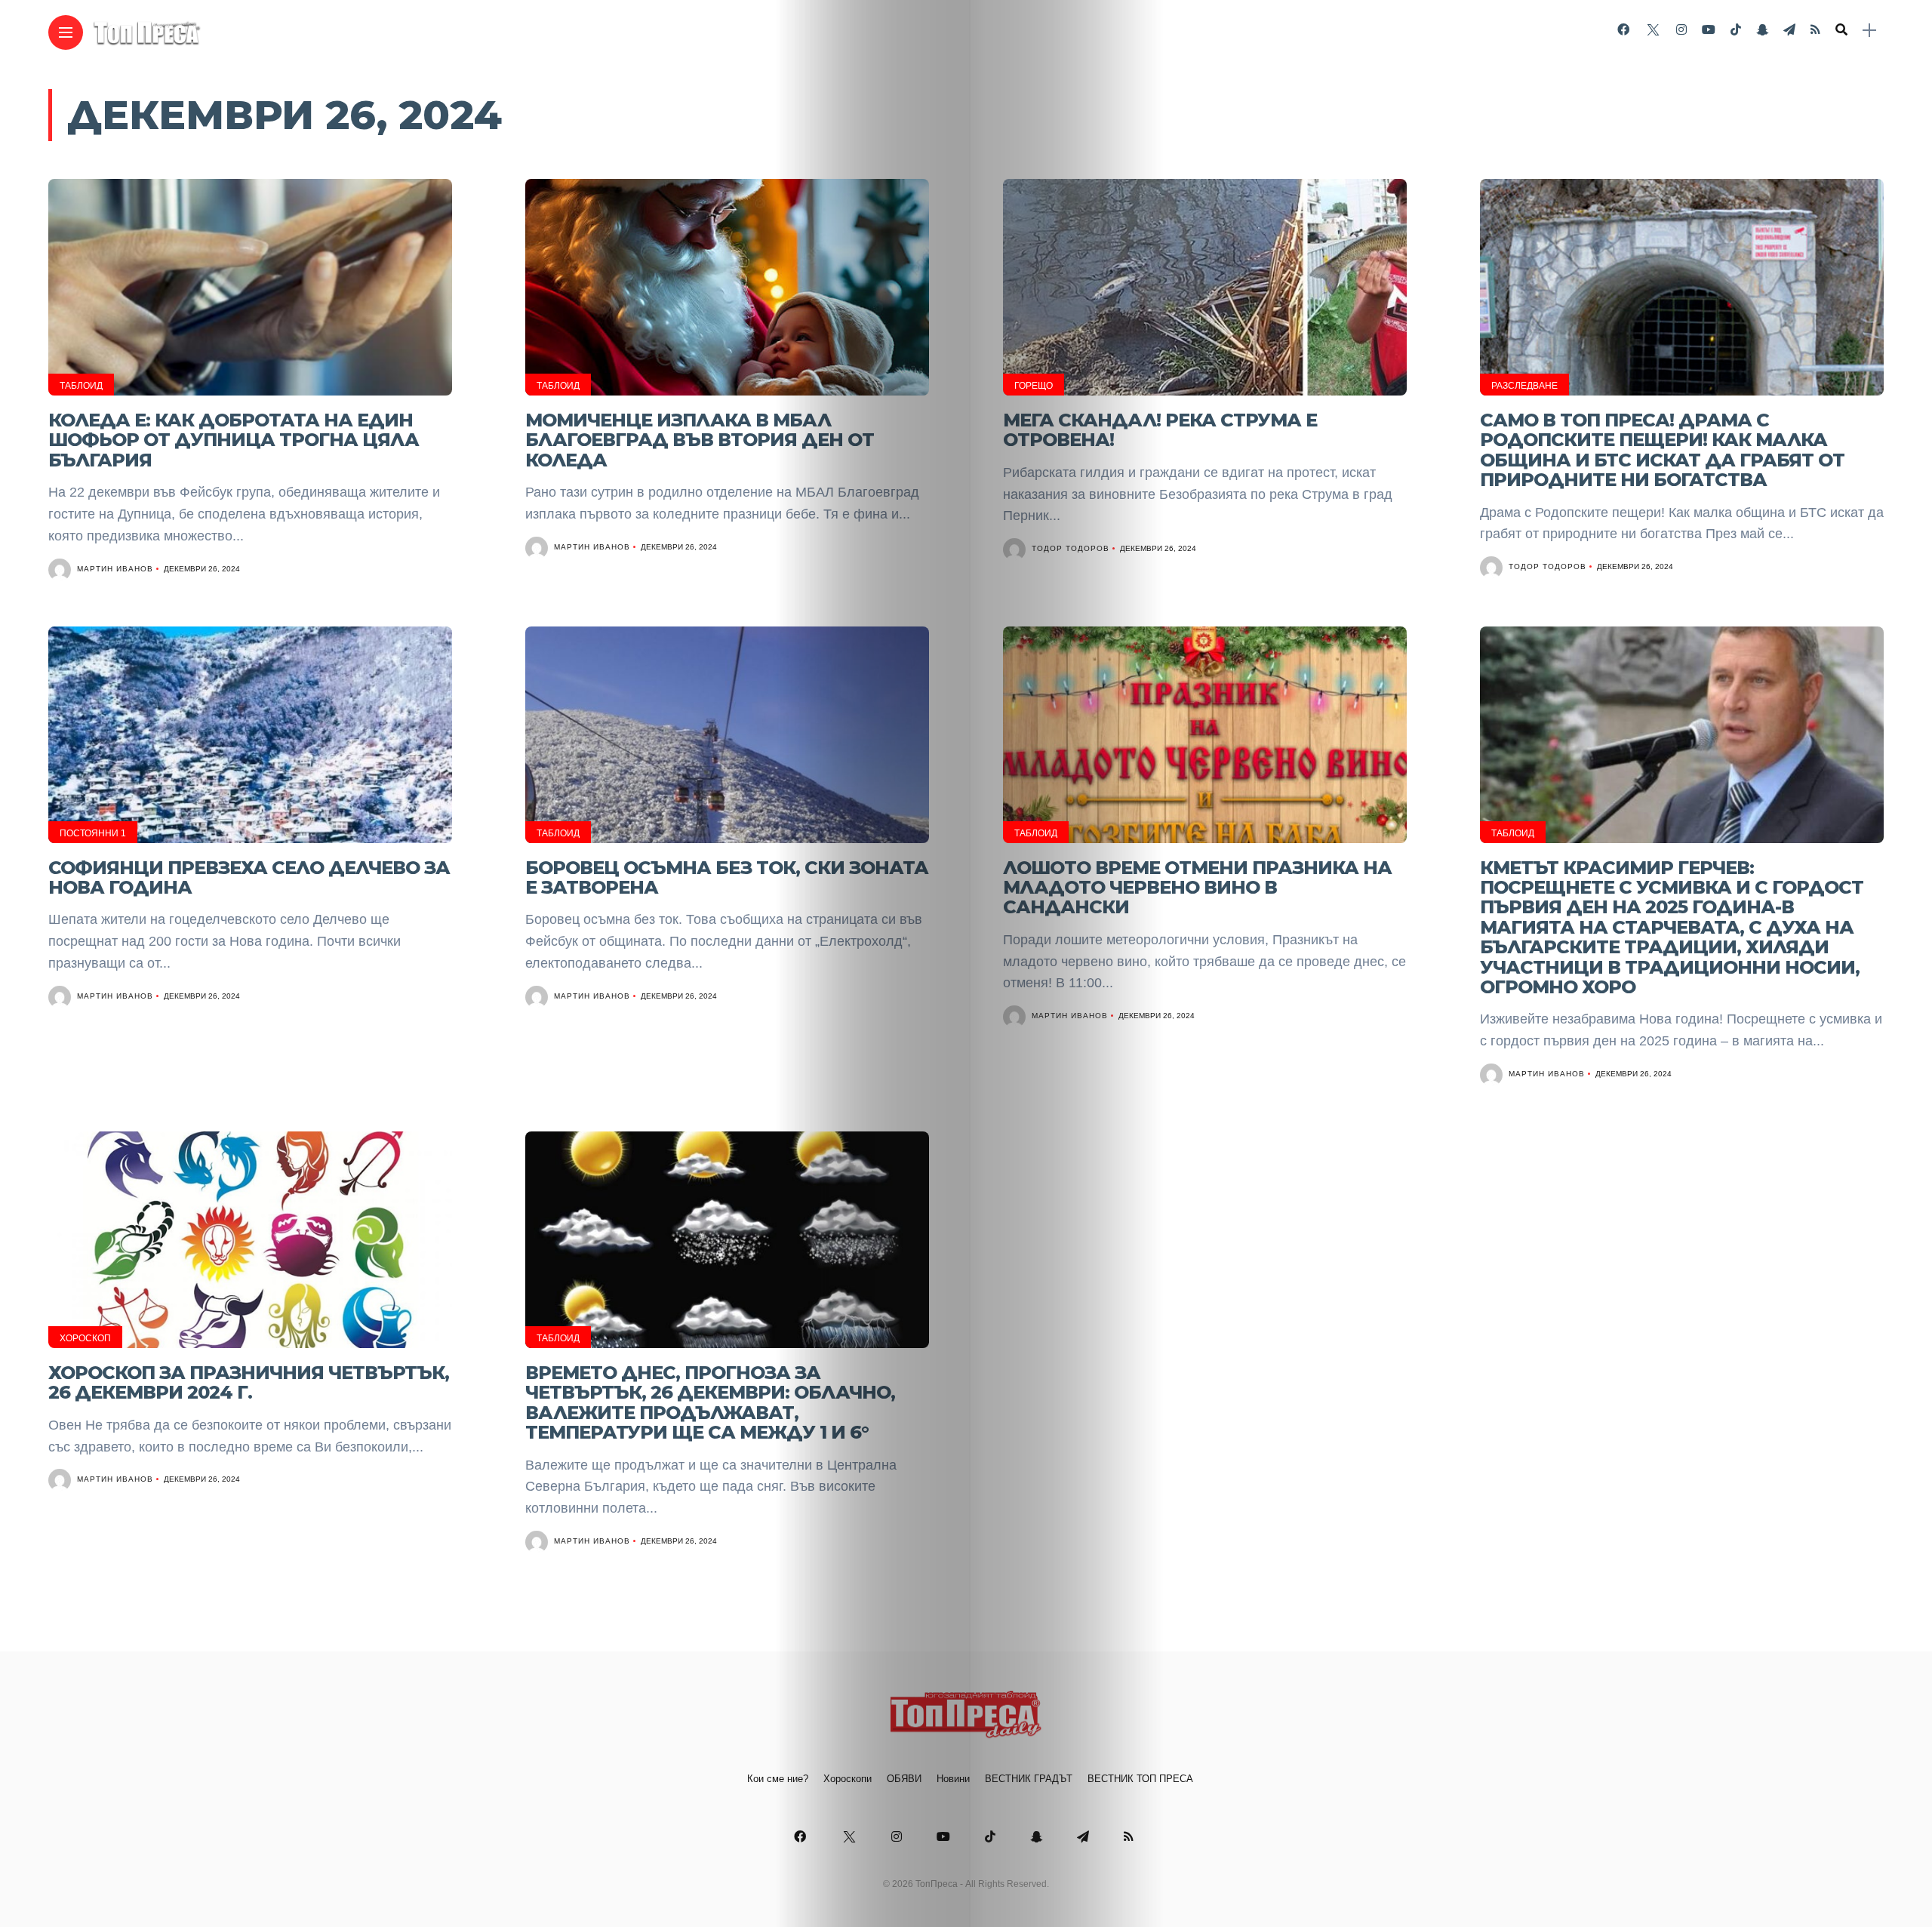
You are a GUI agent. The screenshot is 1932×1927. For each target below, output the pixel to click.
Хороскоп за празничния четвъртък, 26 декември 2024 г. (249, 1382)
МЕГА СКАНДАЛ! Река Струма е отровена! (1160, 430)
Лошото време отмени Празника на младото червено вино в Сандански (1197, 888)
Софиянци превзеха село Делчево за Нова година (249, 877)
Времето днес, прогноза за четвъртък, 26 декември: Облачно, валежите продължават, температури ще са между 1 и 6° (710, 1402)
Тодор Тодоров (1071, 548)
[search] (1841, 30)
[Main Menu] (66, 33)
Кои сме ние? (778, 1779)
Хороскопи (848, 1779)
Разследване (1524, 386)
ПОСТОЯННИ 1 (93, 833)
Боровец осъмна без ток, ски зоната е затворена (727, 877)
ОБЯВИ (904, 1779)
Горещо (1034, 386)
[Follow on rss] (1815, 30)
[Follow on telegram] (1789, 30)
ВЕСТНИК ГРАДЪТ (1029, 1779)
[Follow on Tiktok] (1736, 30)
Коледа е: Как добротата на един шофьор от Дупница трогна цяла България (234, 440)
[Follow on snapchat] (1762, 30)
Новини (953, 1779)
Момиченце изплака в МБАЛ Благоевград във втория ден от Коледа (700, 440)
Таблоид (81, 386)
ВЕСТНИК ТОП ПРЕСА (1140, 1779)
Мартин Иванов (115, 569)
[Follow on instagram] (1681, 30)
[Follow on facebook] (1623, 30)
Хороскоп (85, 1338)
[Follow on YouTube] (1709, 30)
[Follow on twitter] (1653, 30)
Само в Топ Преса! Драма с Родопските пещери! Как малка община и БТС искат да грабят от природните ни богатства (1662, 450)
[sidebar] (1869, 31)
